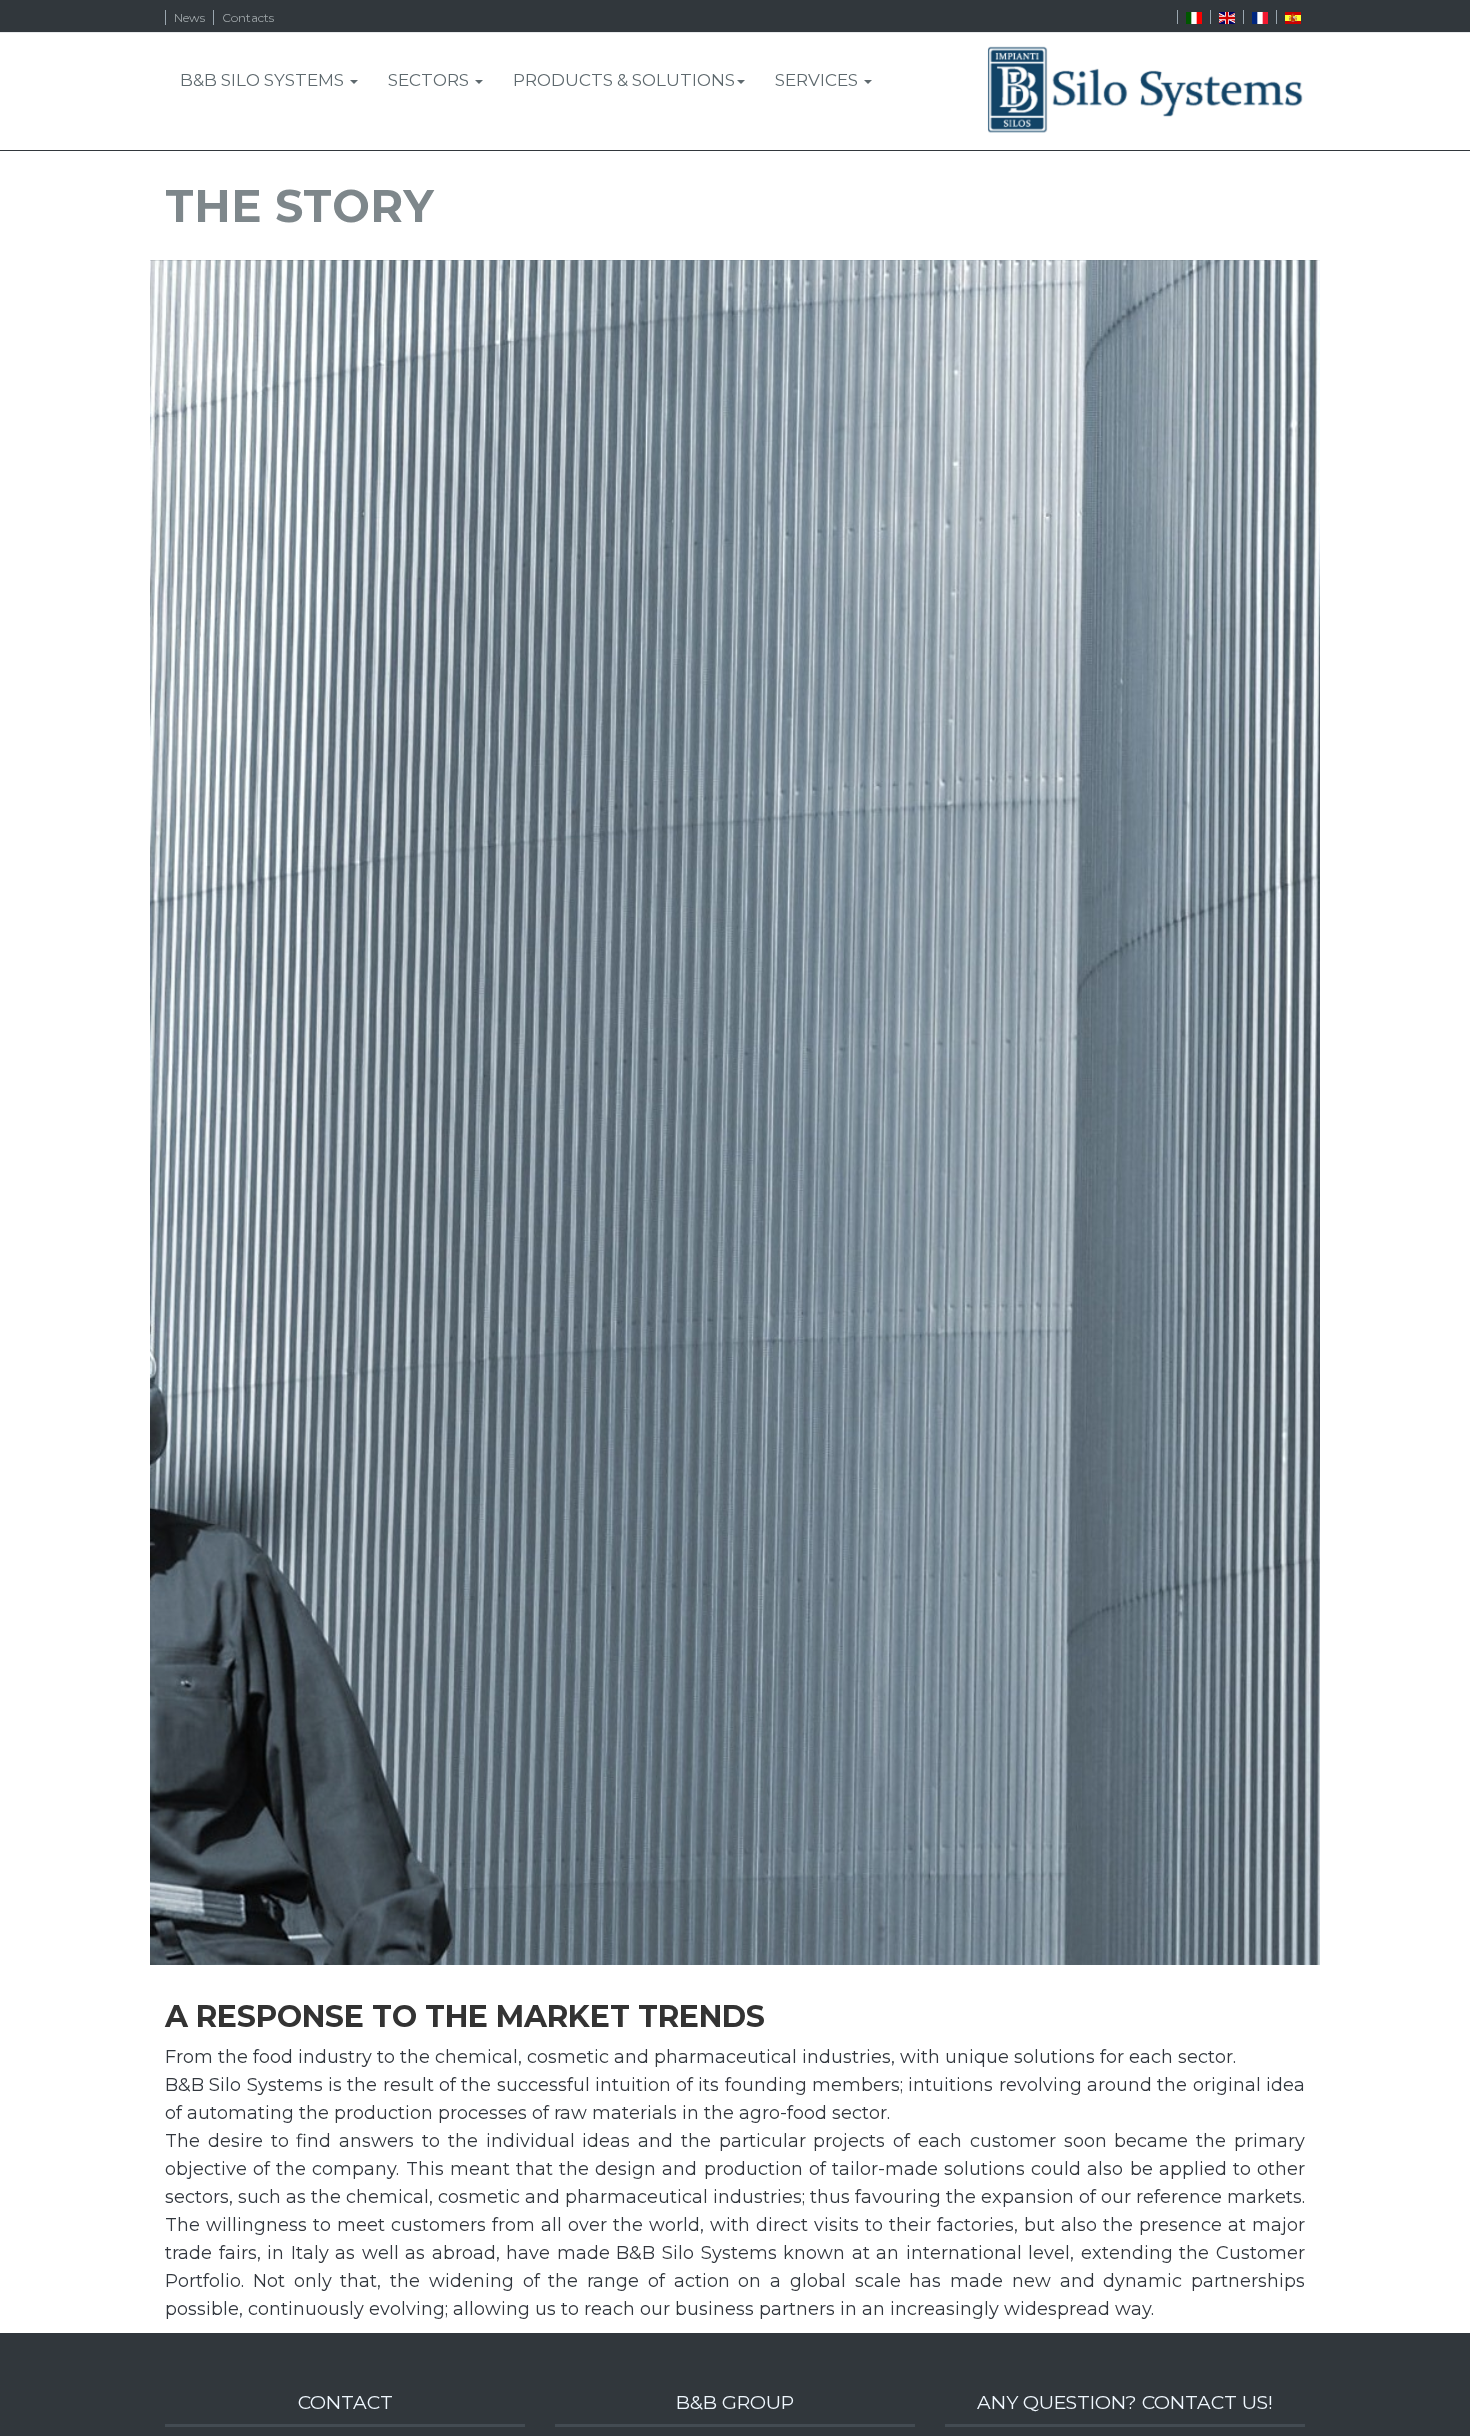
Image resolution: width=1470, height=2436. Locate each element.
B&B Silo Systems (264, 80)
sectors (430, 80)
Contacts (248, 17)
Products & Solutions (624, 80)
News (189, 17)
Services (818, 80)
